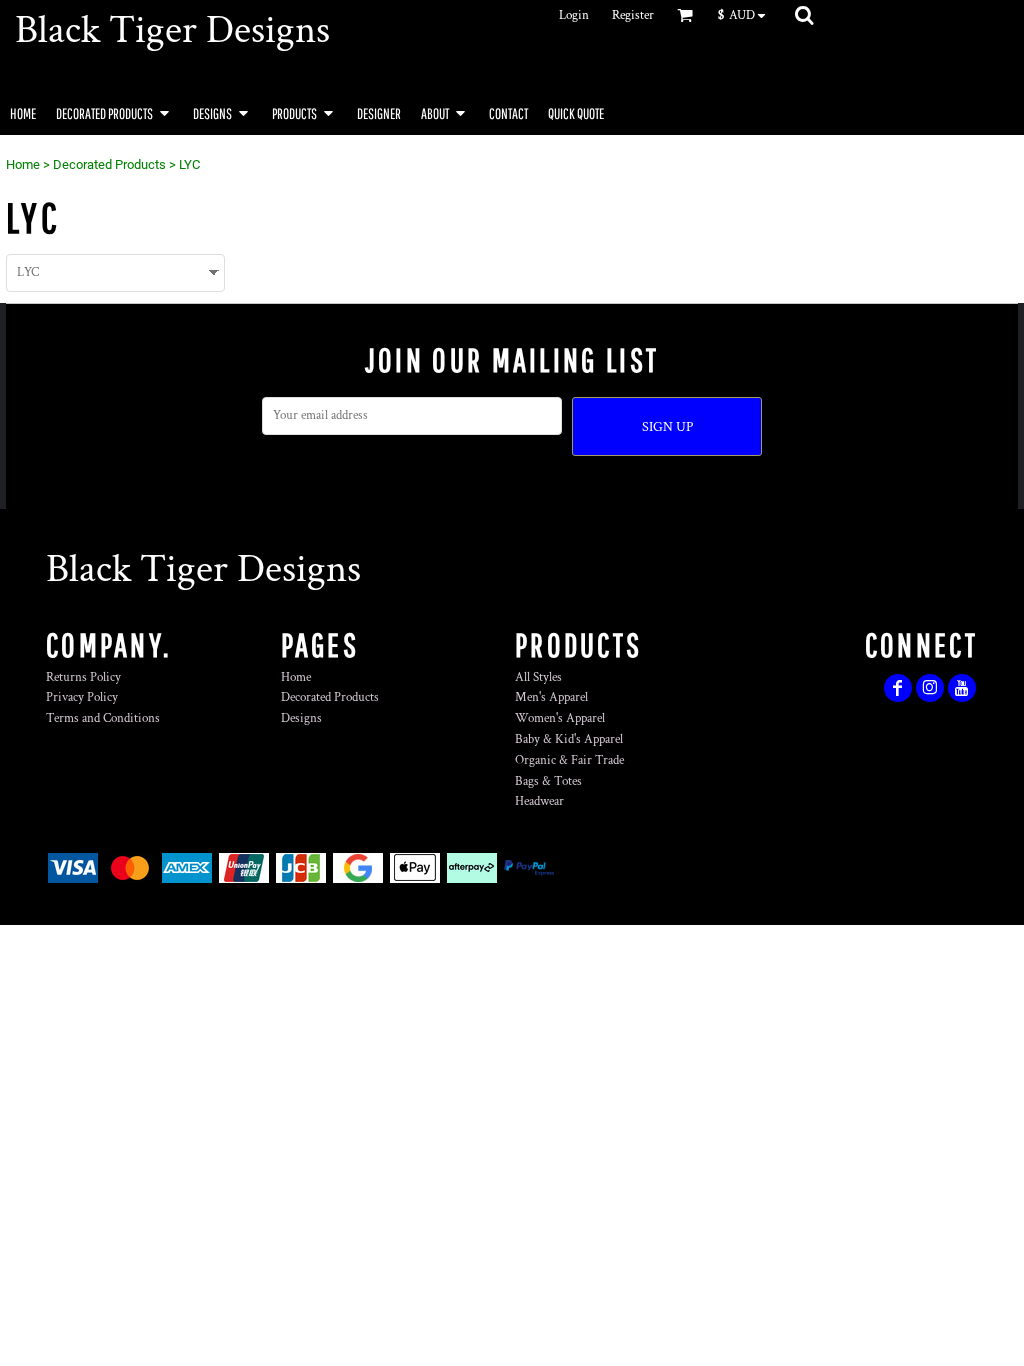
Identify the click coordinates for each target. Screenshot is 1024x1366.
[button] (746, 15)
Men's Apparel (551, 697)
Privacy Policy (82, 697)
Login (574, 15)
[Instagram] (930, 688)
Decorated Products (109, 164)
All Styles (538, 677)
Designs (301, 718)
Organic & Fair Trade (569, 760)
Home (23, 164)
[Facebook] (898, 688)
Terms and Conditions (103, 718)
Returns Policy (83, 677)
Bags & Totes (548, 781)
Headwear (539, 801)
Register (633, 15)
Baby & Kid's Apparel (569, 739)
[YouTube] (962, 688)
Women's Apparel (560, 718)
